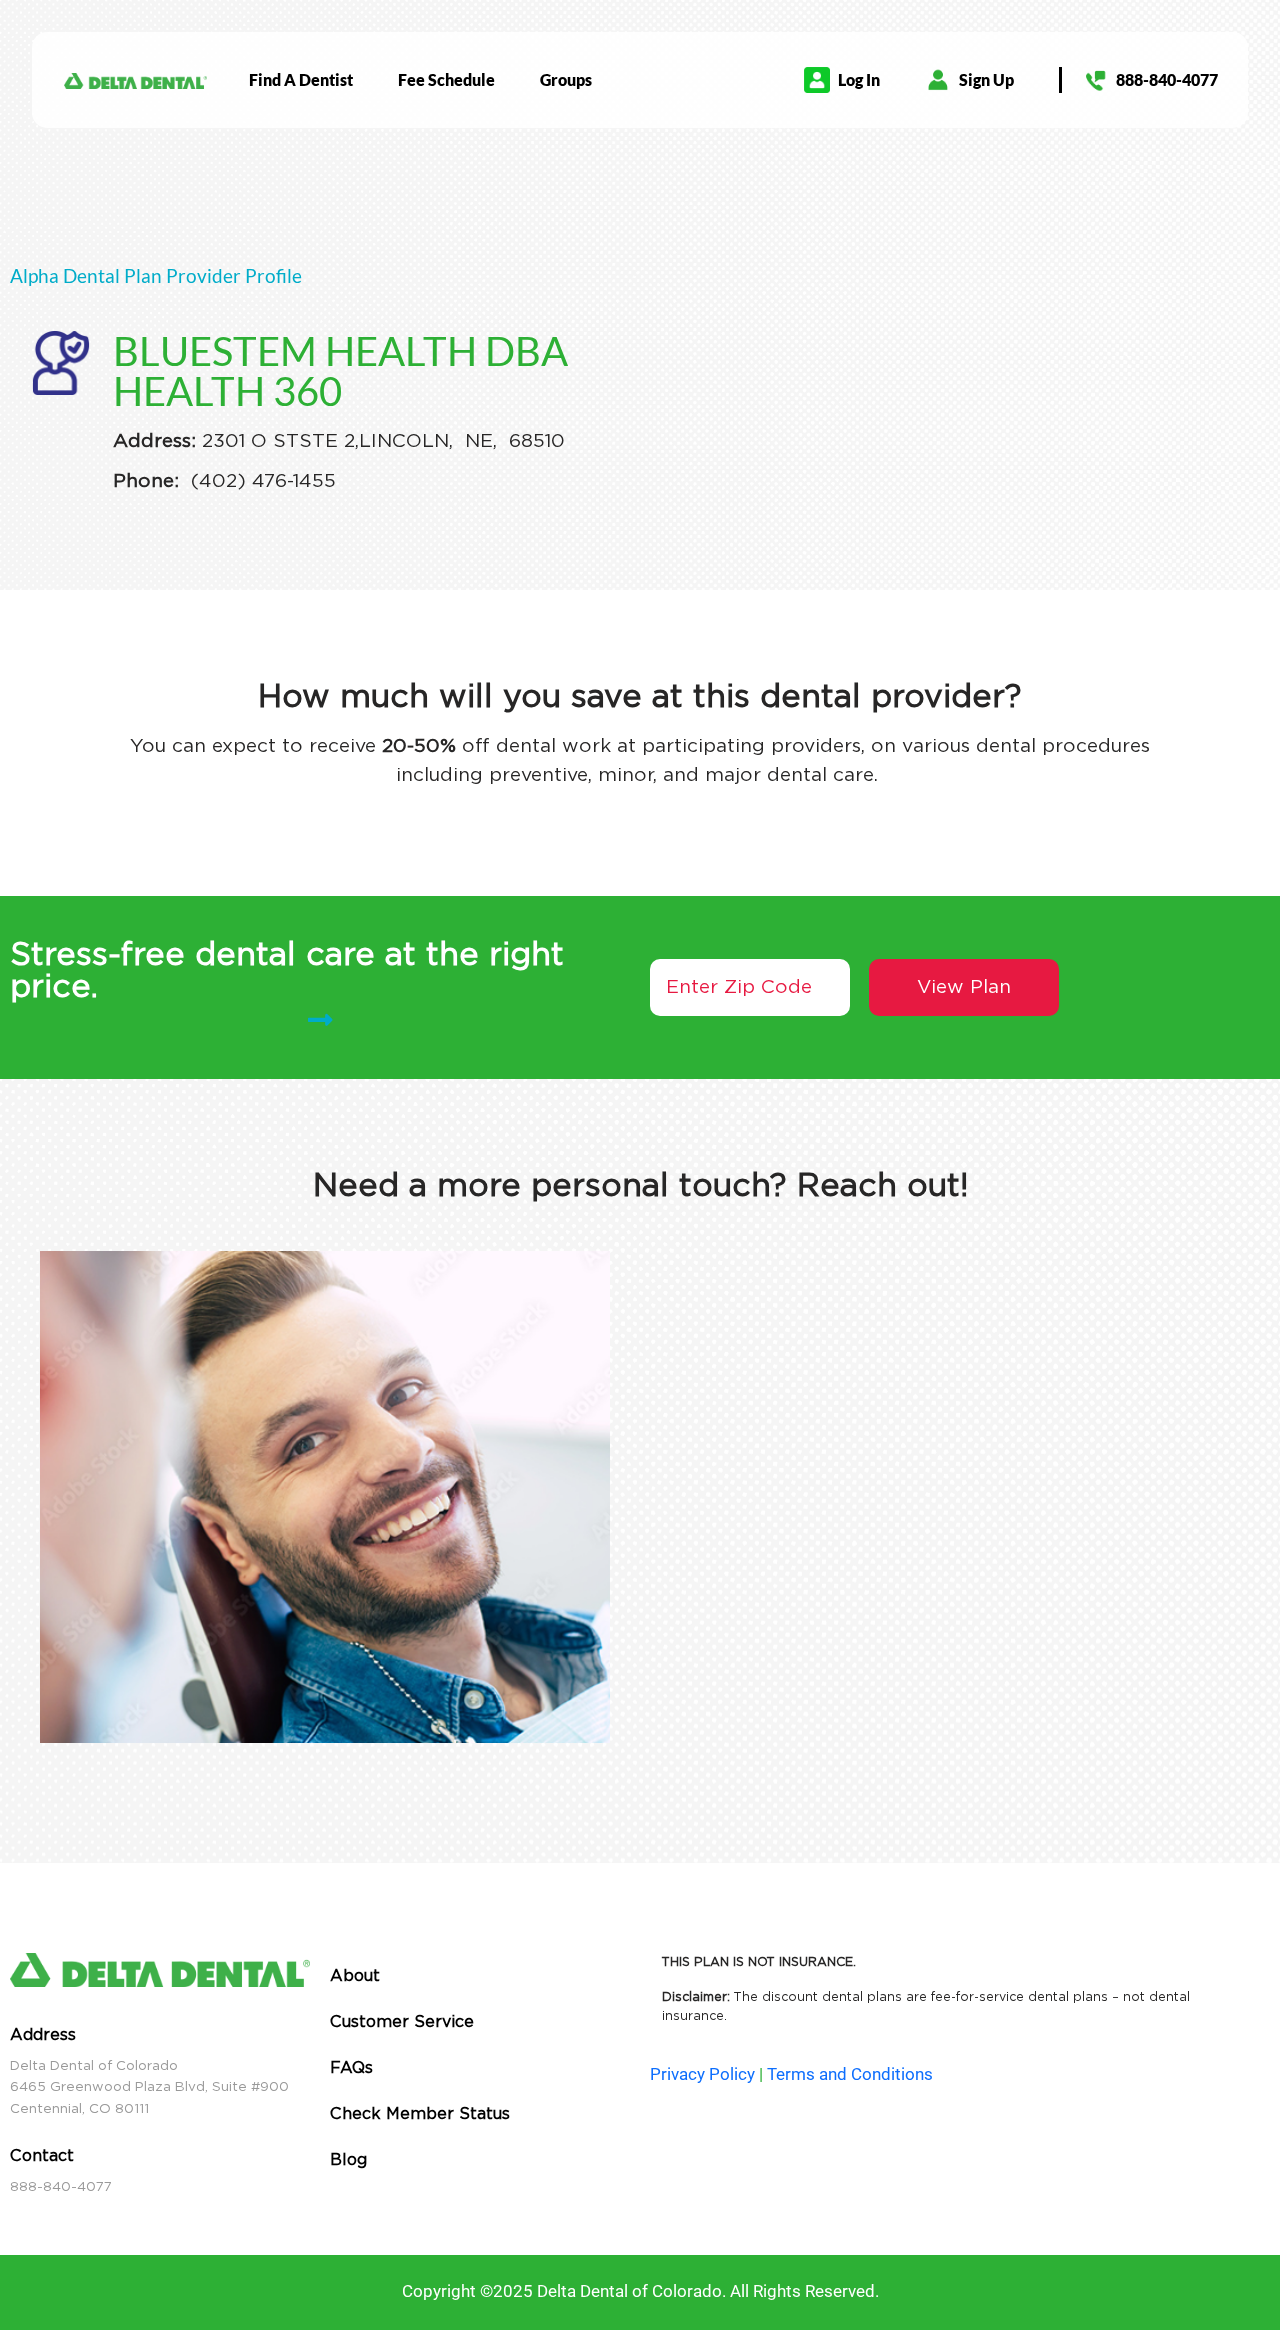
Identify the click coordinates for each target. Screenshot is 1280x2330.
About (355, 1975)
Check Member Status (420, 2113)
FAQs (351, 2067)
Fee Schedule (446, 79)
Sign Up (986, 79)
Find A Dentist (301, 79)
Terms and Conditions (850, 2074)
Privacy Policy (702, 2074)
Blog (348, 2159)
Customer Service (402, 2021)
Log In (859, 79)
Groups (566, 79)
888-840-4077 (1167, 79)
